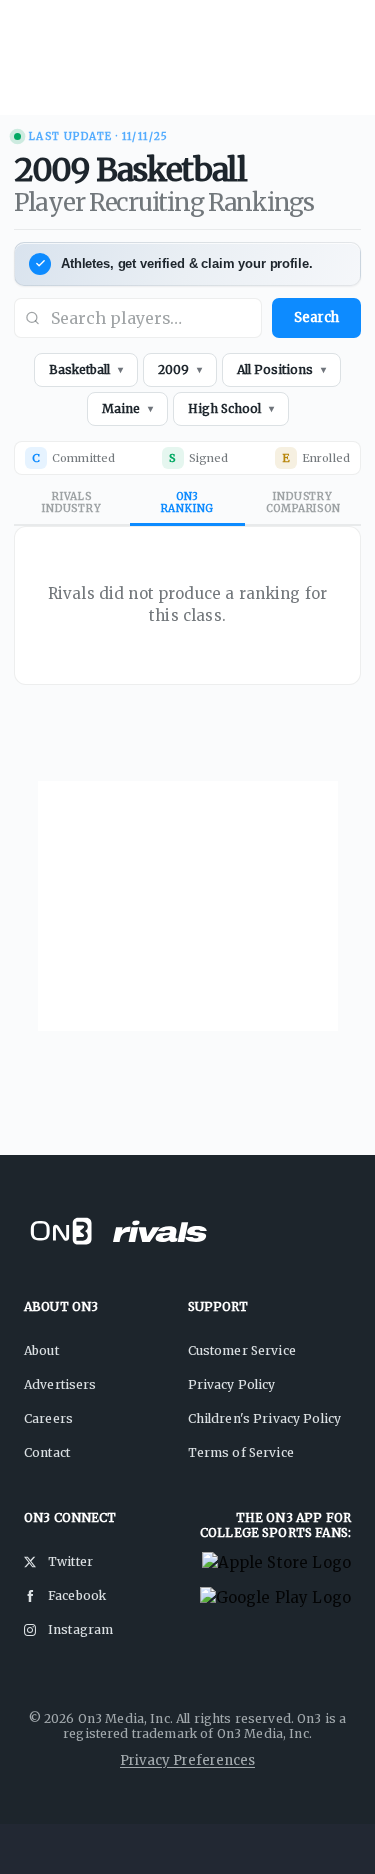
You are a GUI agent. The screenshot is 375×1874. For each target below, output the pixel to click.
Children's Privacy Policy (265, 1418)
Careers (48, 1418)
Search (316, 317)
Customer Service (242, 1350)
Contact (47, 1452)
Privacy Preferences (187, 1760)
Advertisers (60, 1384)
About (41, 1350)
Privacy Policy (232, 1384)
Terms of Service (241, 1452)
